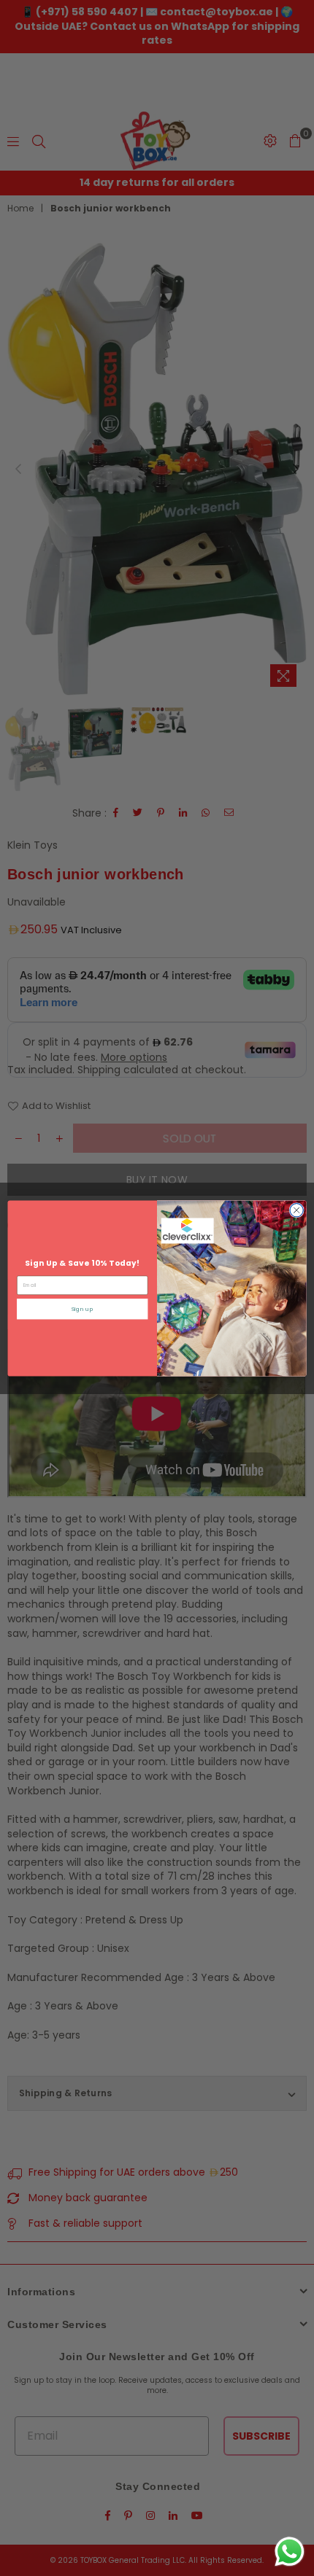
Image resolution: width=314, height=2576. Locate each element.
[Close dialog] (296, 1210)
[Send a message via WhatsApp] (290, 2552)
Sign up (83, 1309)
